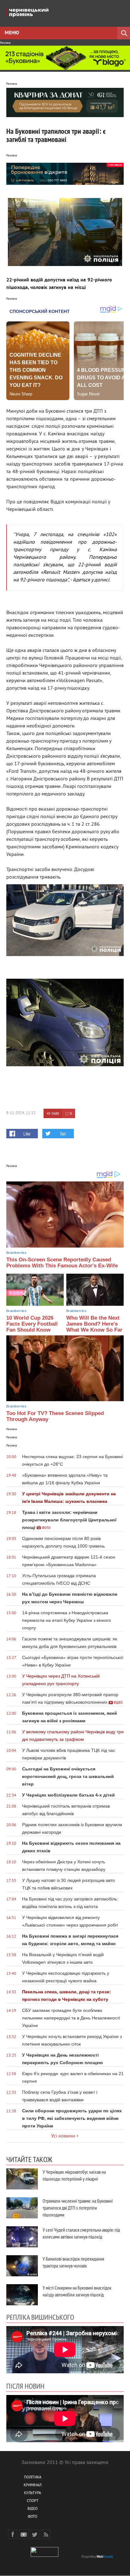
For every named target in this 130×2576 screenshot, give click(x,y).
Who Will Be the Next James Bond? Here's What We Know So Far (94, 1324)
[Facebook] (13, 2534)
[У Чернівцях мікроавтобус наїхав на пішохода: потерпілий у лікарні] (22, 2179)
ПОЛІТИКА (33, 2478)
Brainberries (16, 1253)
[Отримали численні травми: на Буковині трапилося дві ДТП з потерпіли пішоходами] (22, 2208)
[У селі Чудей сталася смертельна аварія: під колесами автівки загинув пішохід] (22, 2237)
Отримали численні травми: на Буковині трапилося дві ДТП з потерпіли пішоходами (78, 2208)
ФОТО (32, 2517)
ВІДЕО (32, 2509)
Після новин (25, 2386)
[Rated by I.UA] (44, 2556)
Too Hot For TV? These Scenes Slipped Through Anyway (55, 1416)
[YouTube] (24, 2534)
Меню (12, 33)
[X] (35, 2534)
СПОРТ (33, 2501)
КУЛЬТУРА (32, 2493)
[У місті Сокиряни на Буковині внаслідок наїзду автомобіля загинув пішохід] (22, 2295)
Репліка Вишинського (40, 2317)
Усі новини (63, 2136)
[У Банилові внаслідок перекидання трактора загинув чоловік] (22, 2266)
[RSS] (46, 2534)
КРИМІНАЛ (32, 2485)
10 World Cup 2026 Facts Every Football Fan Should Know (32, 1324)
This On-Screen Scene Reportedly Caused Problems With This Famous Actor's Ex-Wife (62, 1263)
